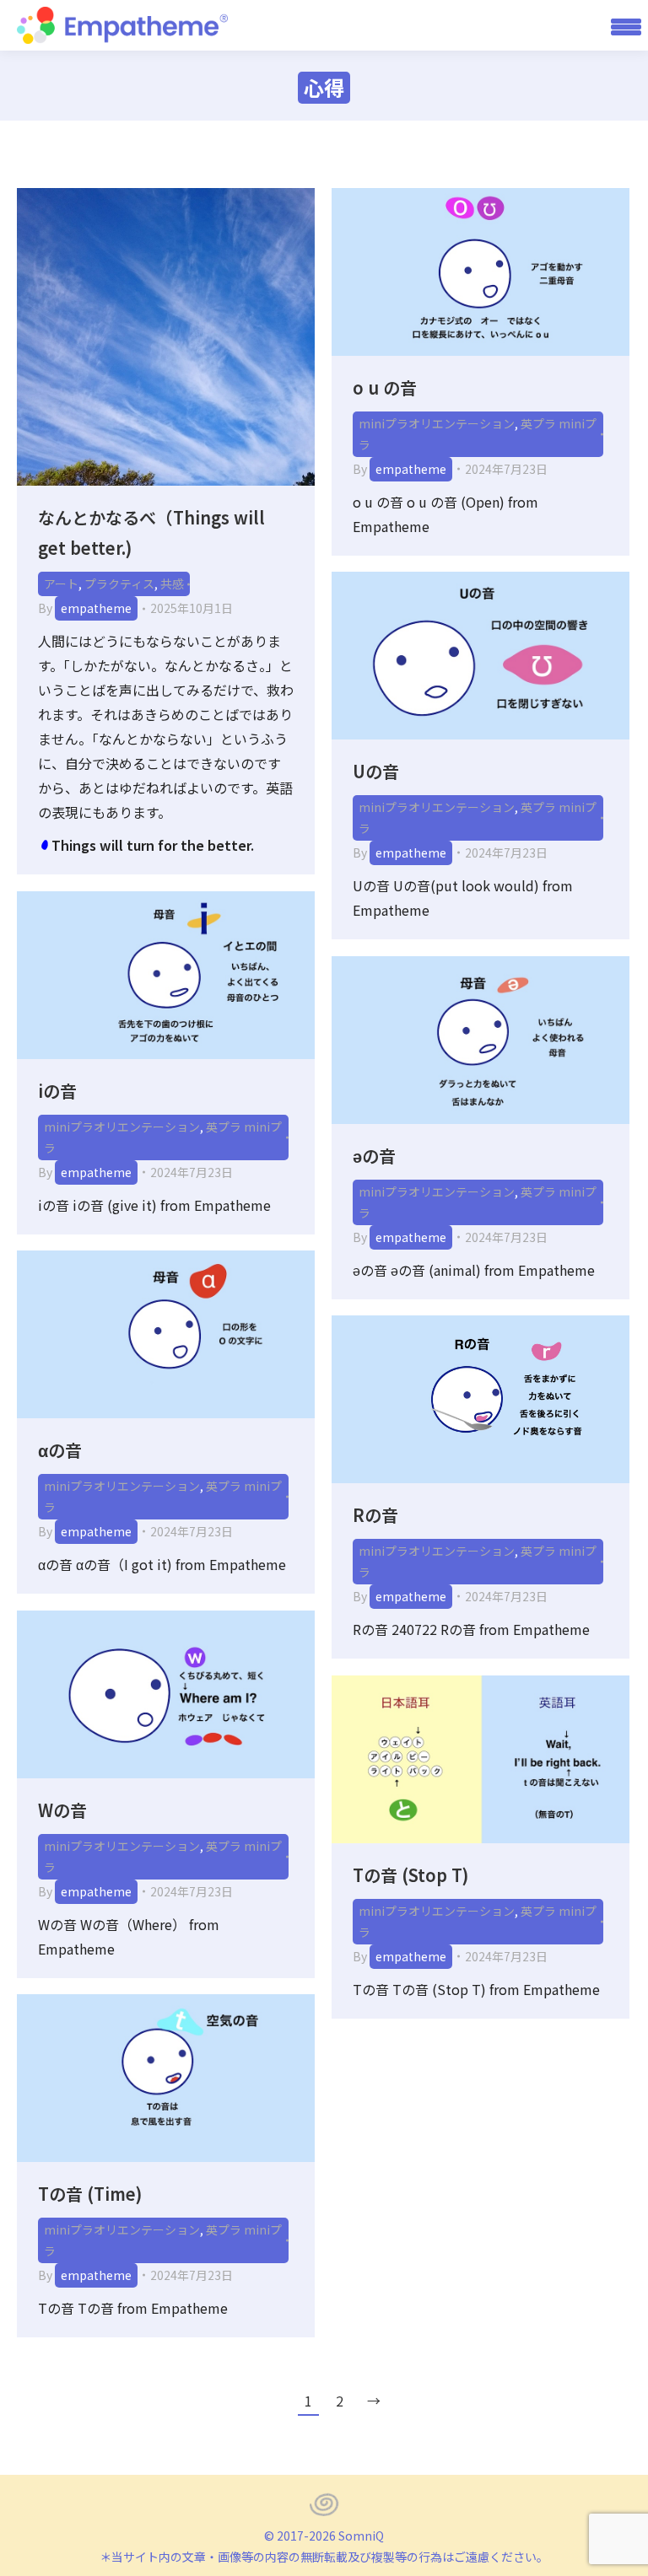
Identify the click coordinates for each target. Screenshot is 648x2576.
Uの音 (376, 771)
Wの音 (62, 1810)
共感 (172, 583)
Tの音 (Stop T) (410, 1875)
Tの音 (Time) (90, 2194)
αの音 (60, 1450)
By (85, 608)
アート (61, 583)
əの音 (374, 1156)
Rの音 (375, 1515)
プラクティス (119, 583)
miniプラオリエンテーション (437, 423)
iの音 (57, 1091)
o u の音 (385, 387)
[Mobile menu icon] (620, 25)
